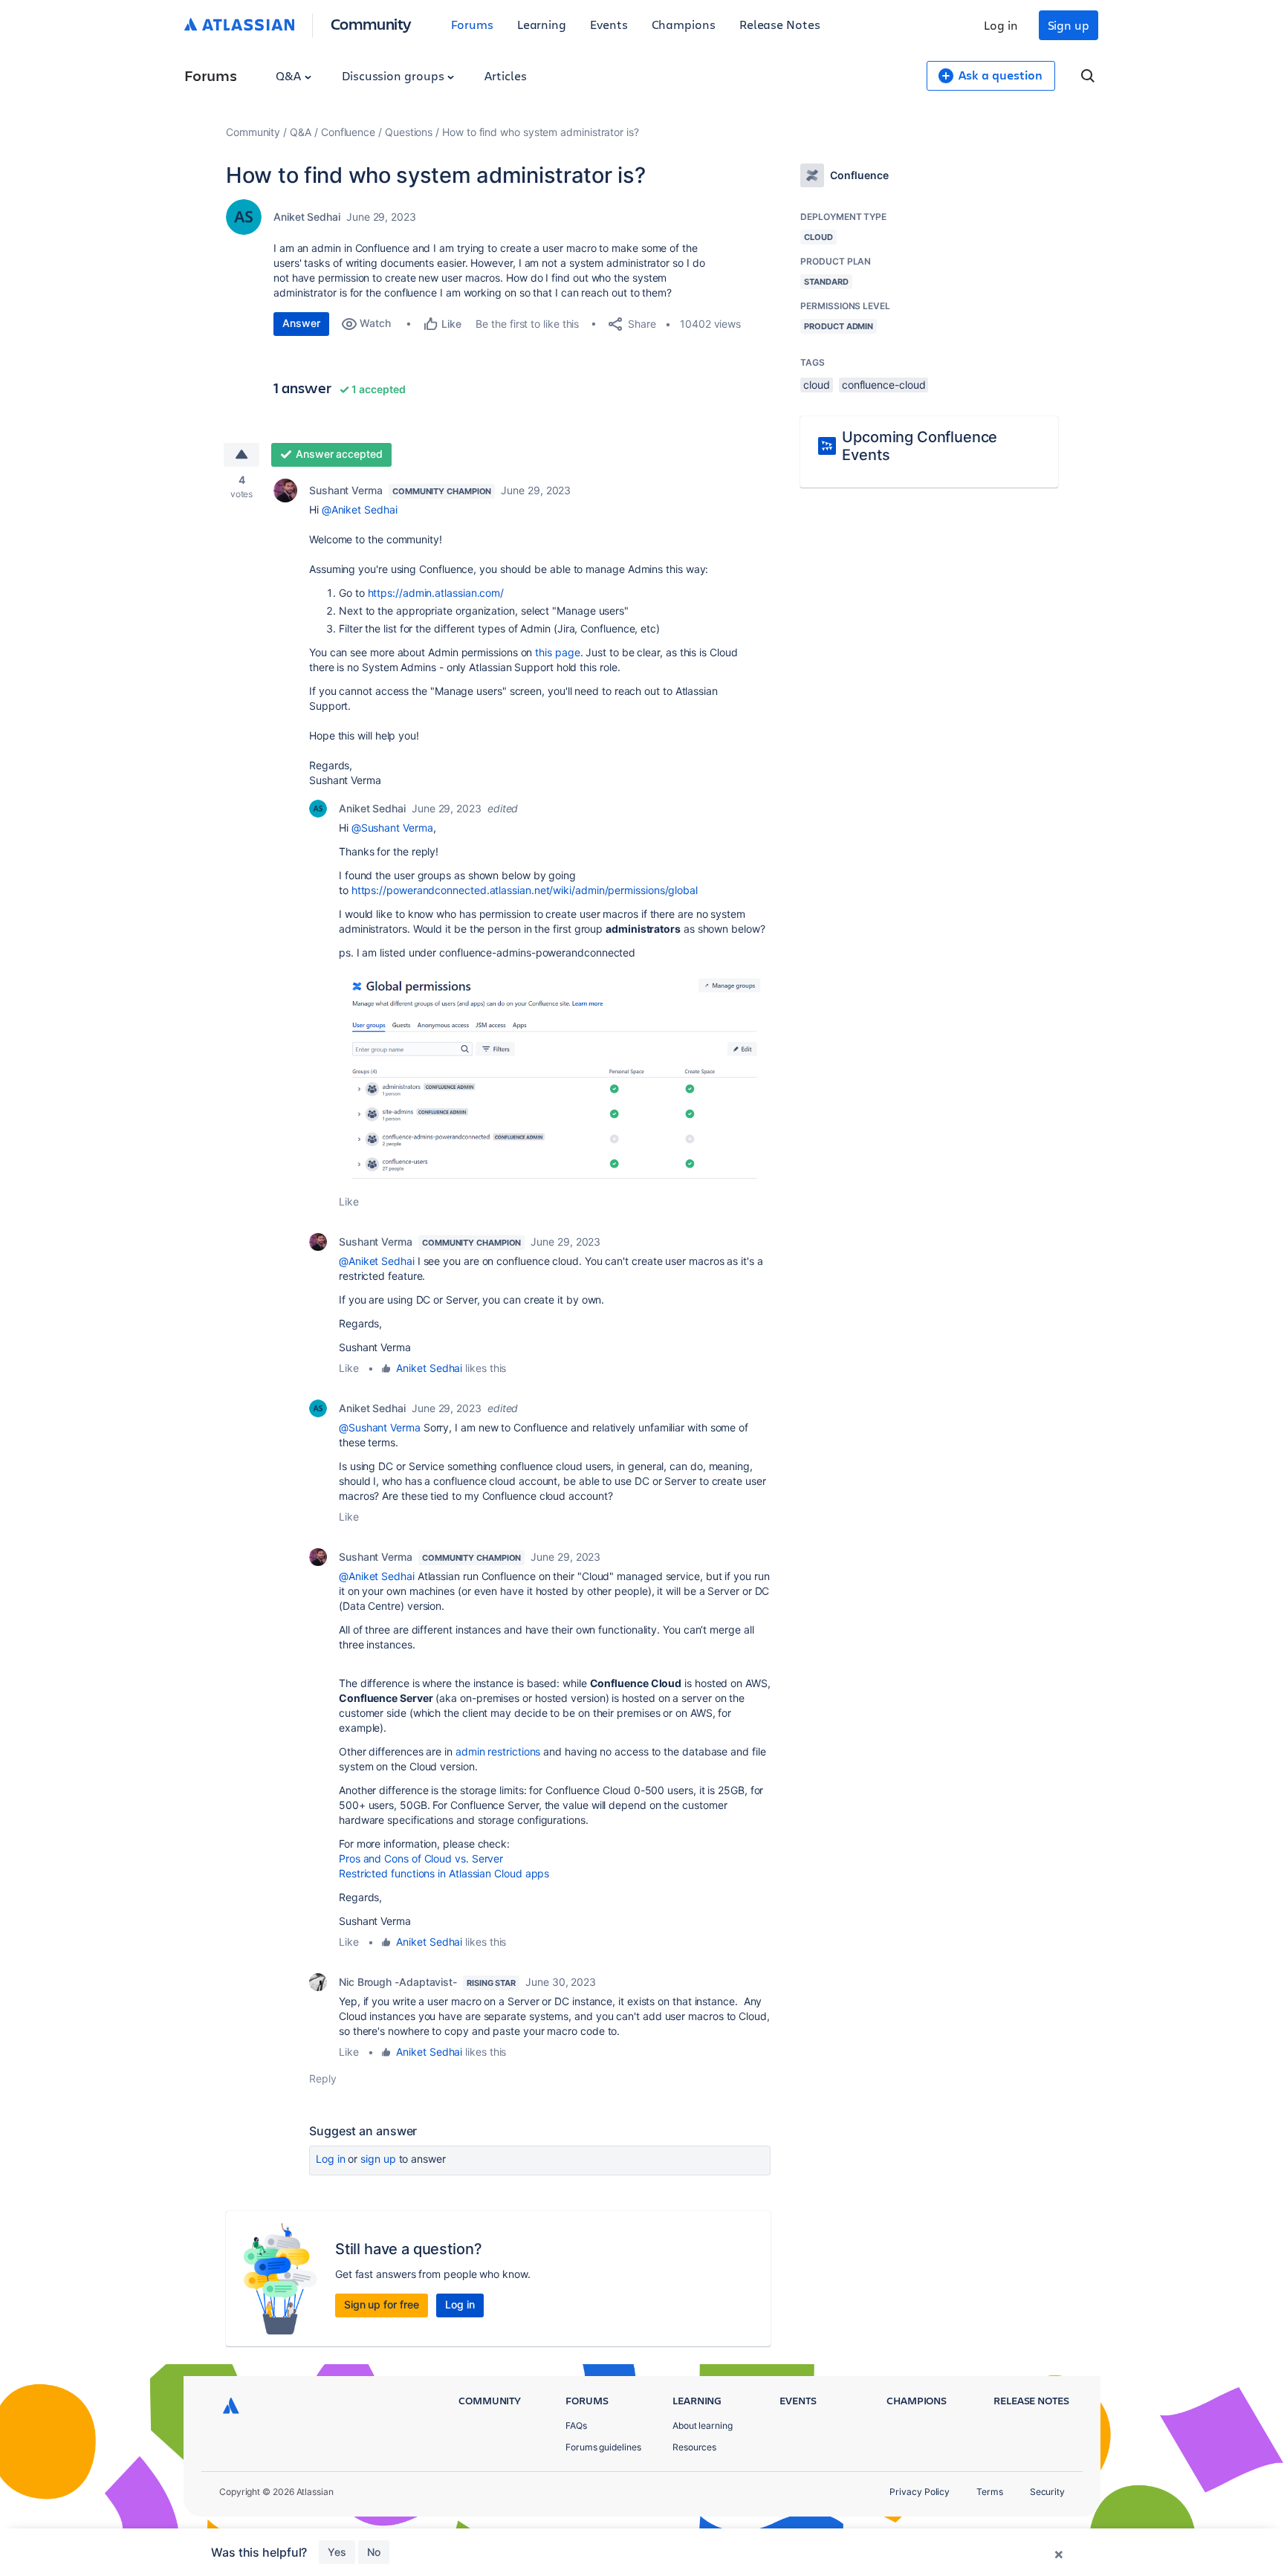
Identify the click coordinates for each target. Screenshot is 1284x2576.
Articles (505, 75)
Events (609, 24)
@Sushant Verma (392, 828)
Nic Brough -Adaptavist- (398, 1982)
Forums (472, 24)
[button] (555, 1077)
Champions (684, 24)
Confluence (348, 132)
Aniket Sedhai (307, 217)
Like (349, 1201)
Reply (323, 2078)
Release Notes (780, 24)
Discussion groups (395, 75)
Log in (1001, 25)
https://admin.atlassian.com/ (436, 593)
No (374, 2552)
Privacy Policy (920, 2492)
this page (557, 652)
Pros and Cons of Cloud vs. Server (421, 1858)
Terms (990, 2492)
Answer (301, 323)
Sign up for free (382, 2304)
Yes (337, 2552)
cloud (817, 385)
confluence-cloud (884, 385)
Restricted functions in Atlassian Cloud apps (444, 1873)
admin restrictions (498, 1751)
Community (371, 23)
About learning (703, 2425)
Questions (409, 132)
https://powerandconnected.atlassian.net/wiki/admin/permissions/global (525, 890)
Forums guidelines (603, 2447)
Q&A (290, 75)
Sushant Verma (346, 490)
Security (1047, 2492)
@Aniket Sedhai (360, 509)
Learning (542, 24)
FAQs (576, 2425)
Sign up (1069, 25)
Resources (694, 2447)
